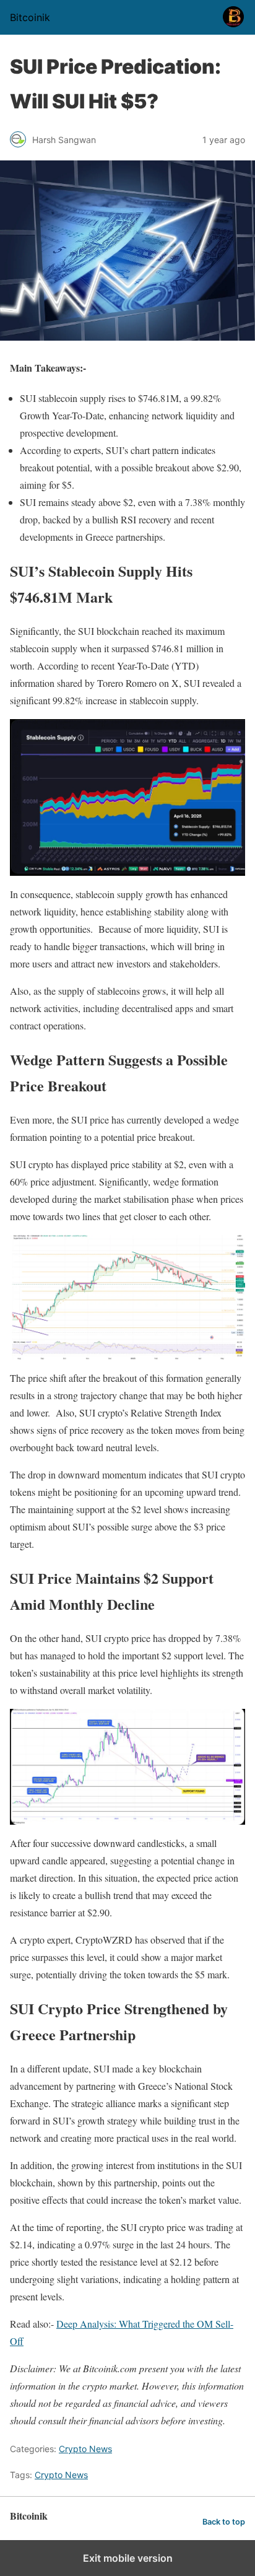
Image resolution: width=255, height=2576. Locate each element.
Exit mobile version (128, 2558)
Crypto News (85, 2449)
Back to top (224, 2522)
